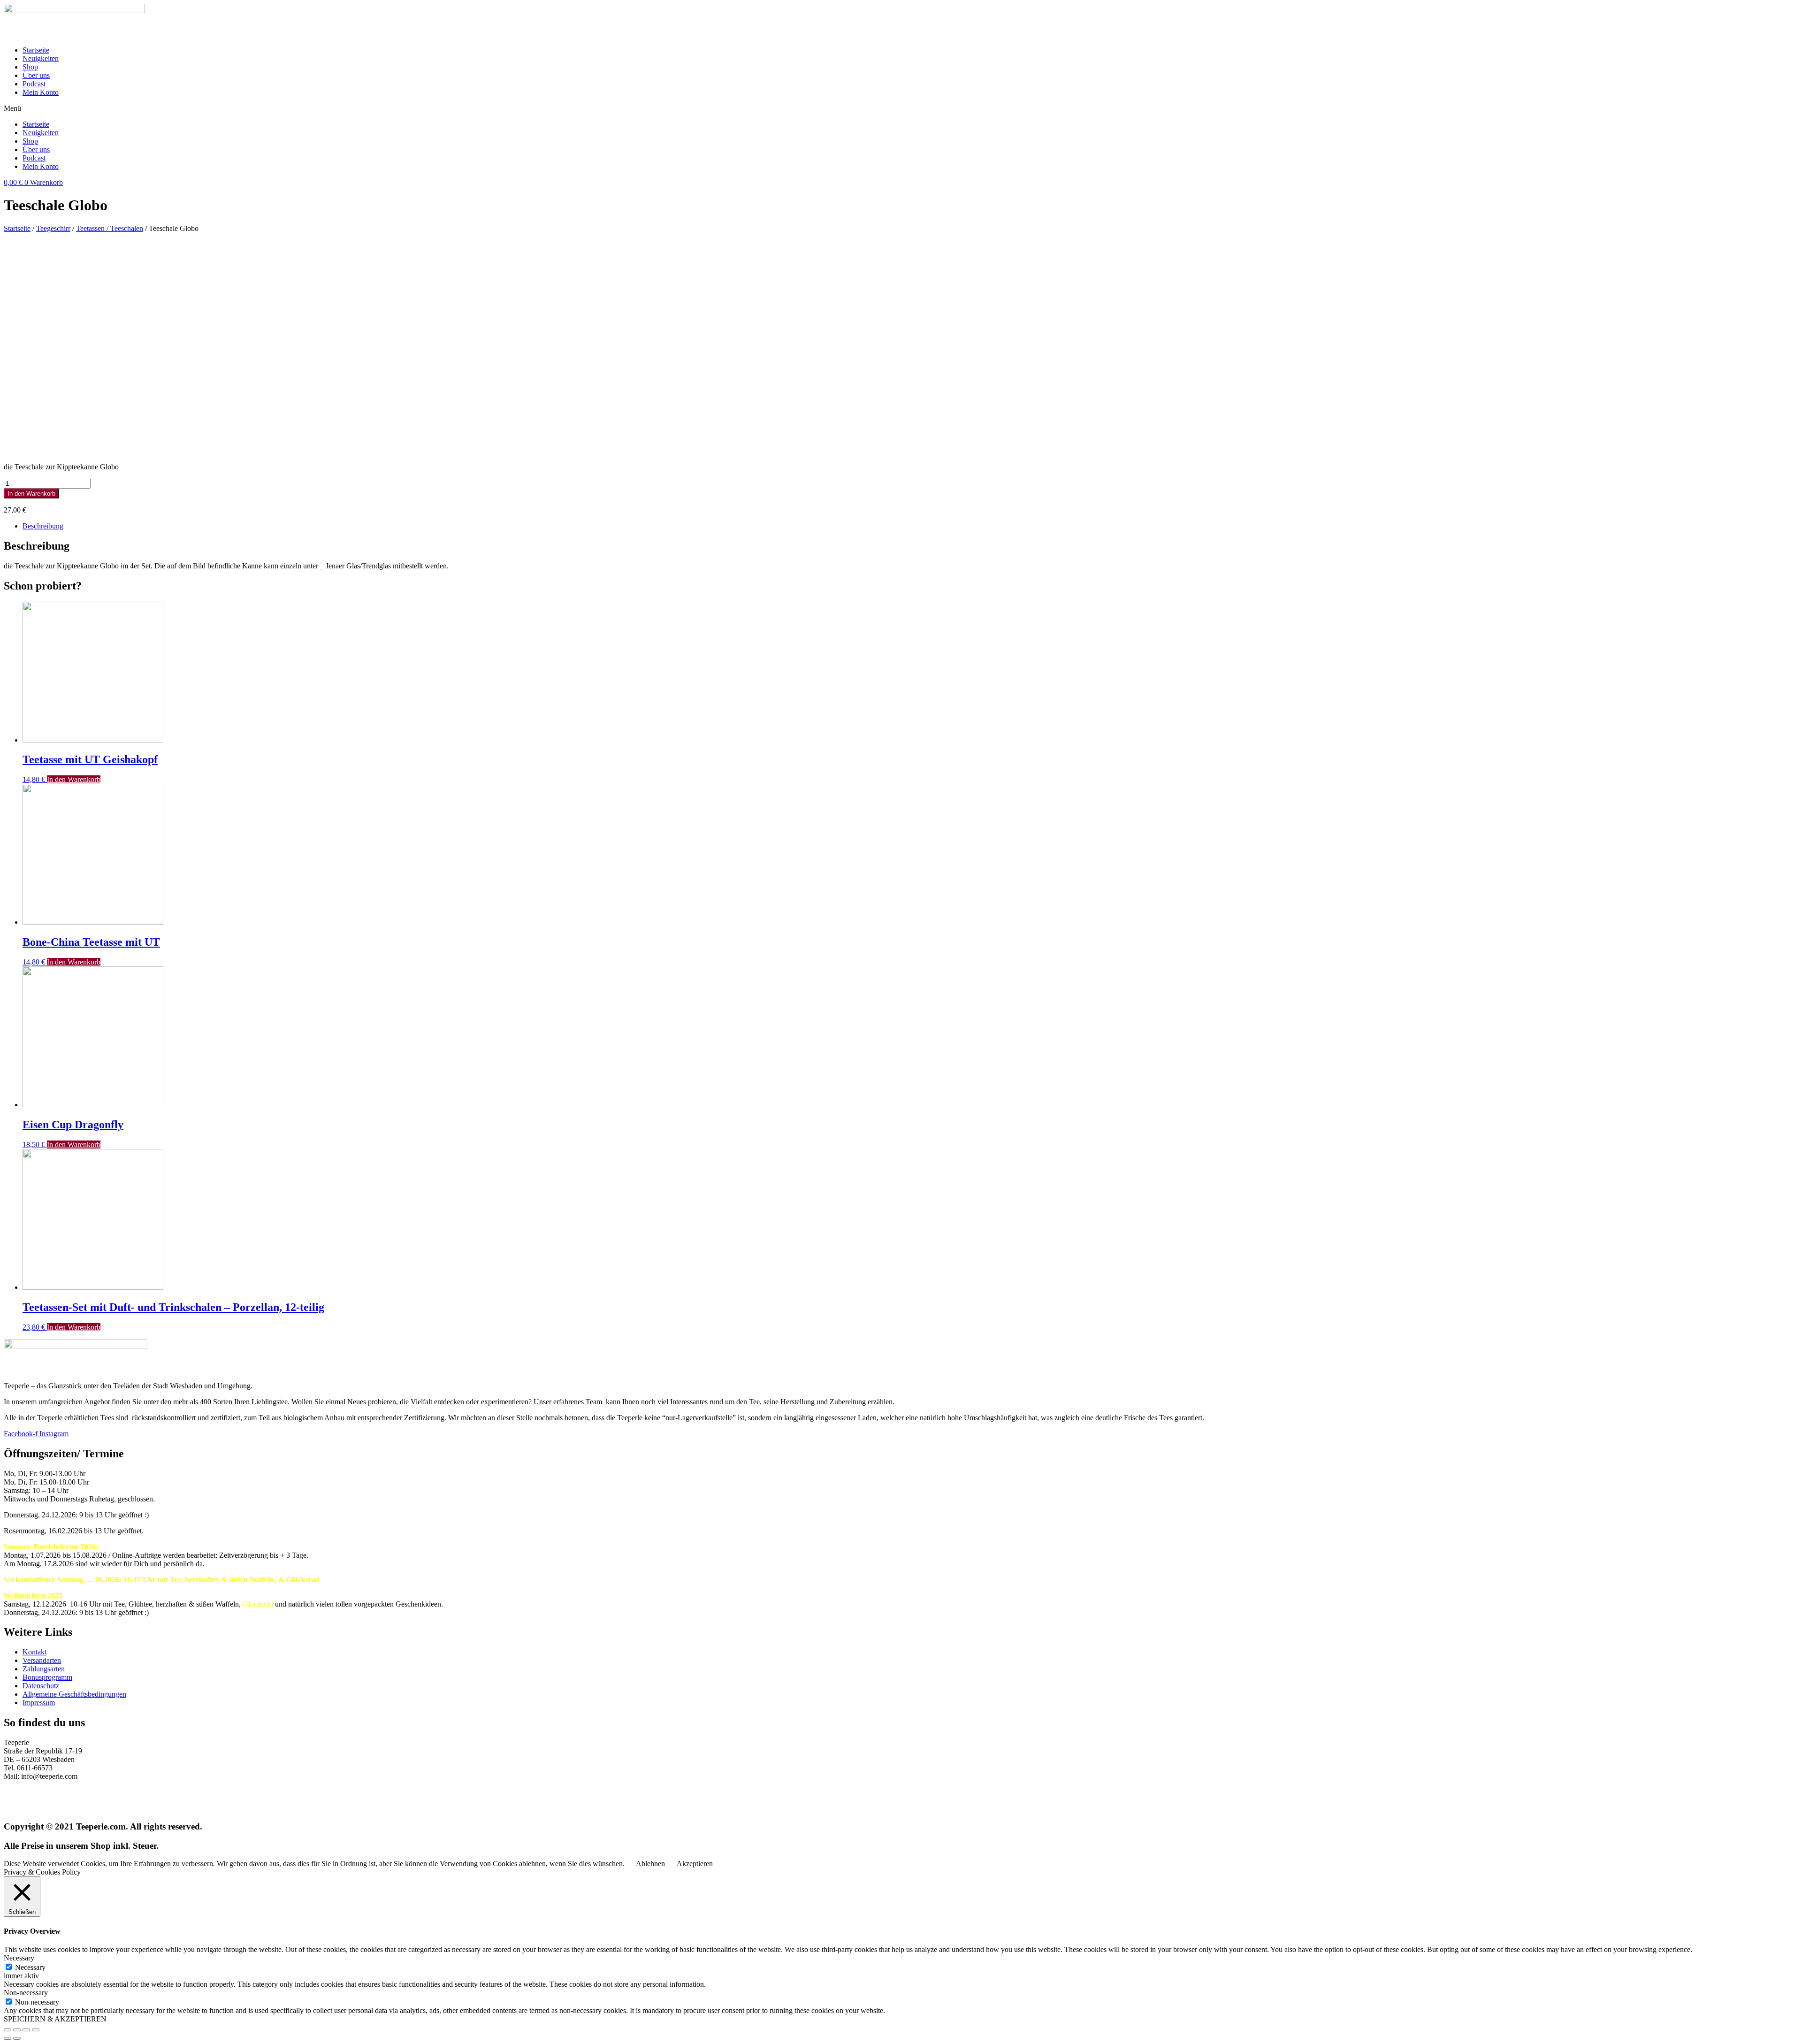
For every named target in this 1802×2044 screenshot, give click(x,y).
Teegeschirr (53, 228)
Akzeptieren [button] (695, 1864)
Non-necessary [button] (26, 1993)
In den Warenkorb (31, 494)
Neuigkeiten (41, 58)
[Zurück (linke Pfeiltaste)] (8, 2038)
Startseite (36, 50)
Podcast (34, 84)
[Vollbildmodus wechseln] (26, 2030)
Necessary (30, 1967)
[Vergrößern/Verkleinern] (36, 2030)
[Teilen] (17, 2030)
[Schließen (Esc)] (8, 2030)
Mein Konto (41, 92)
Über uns (36, 75)
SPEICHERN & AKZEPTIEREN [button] (55, 2019)
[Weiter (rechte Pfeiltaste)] (17, 2038)
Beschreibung (43, 526)
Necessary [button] (19, 1958)
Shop (30, 67)
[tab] (910, 526)
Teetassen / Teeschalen (110, 228)
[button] (901, 108)
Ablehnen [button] (650, 1864)
